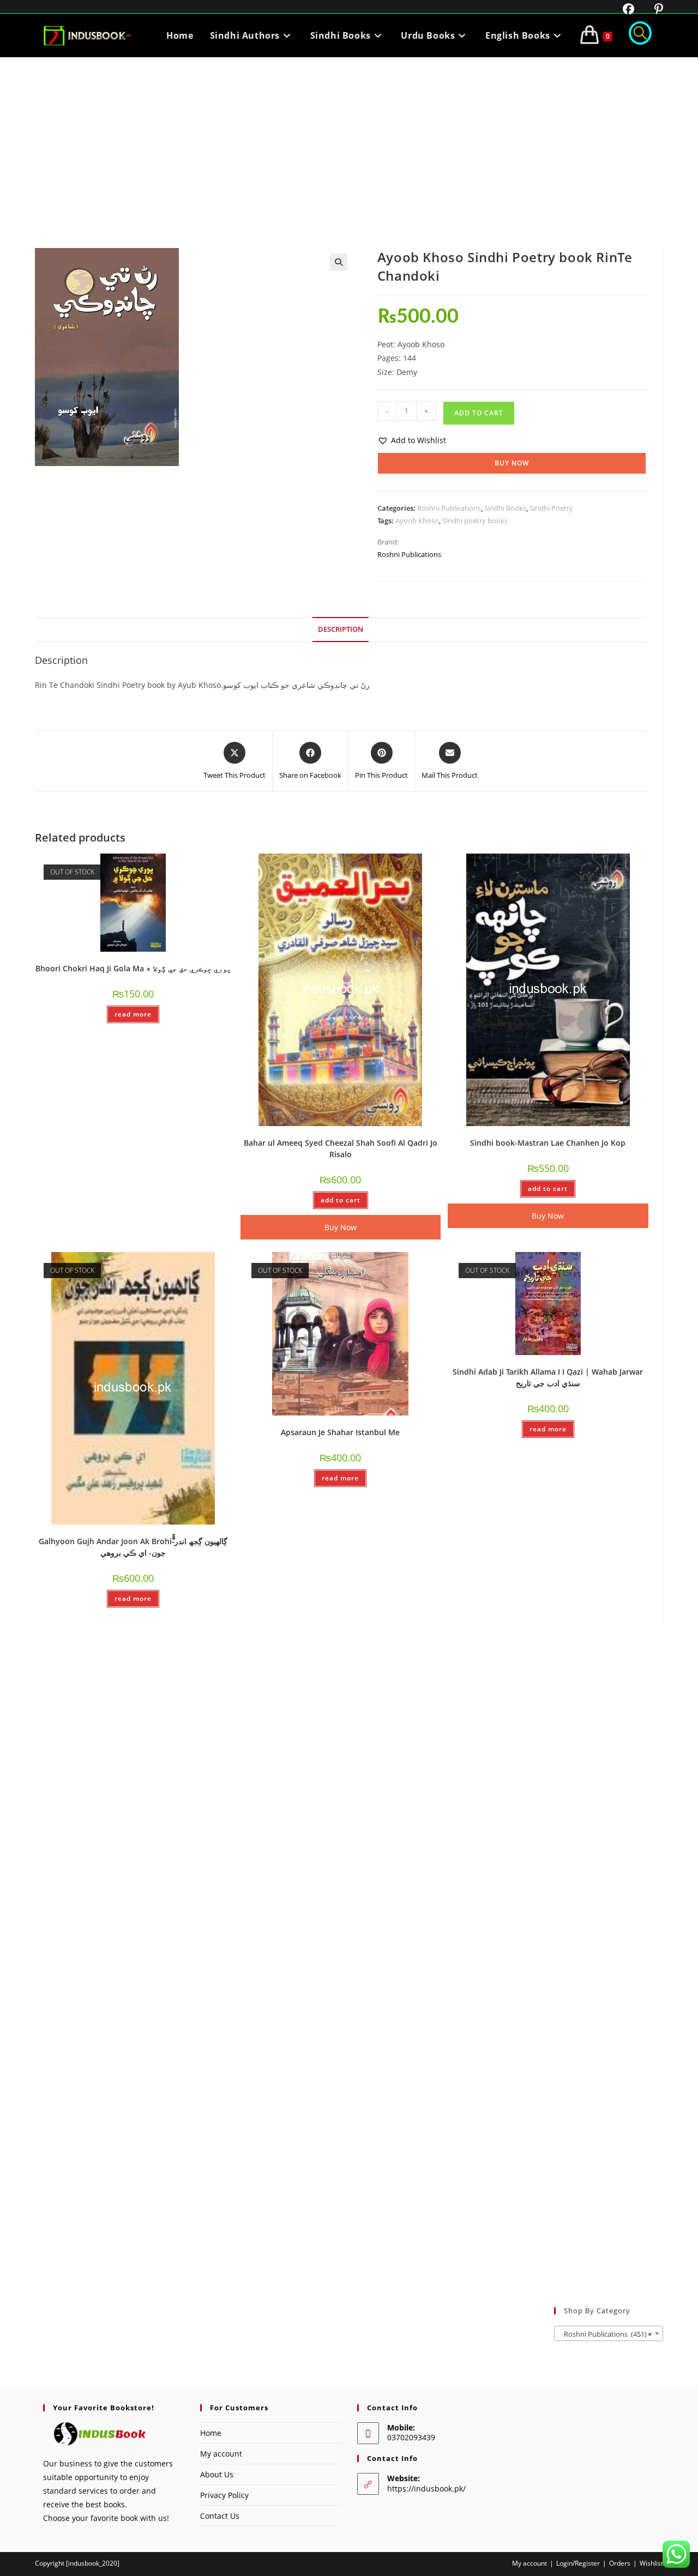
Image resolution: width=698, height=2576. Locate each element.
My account (221, 2454)
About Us (217, 2474)
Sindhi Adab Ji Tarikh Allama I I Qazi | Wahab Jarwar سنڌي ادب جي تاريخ (548, 1377)
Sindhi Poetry (551, 508)
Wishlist (651, 2563)
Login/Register (578, 2563)
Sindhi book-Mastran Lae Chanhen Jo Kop (548, 1143)
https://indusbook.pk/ (426, 2489)
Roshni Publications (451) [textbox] (605, 2334)
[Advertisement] (349, 139)
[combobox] (609, 2333)
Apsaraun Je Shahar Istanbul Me (340, 1432)
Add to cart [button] (341, 1200)
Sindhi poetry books (475, 521)
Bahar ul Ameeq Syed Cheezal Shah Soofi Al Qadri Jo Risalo (341, 1148)
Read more (133, 1014)
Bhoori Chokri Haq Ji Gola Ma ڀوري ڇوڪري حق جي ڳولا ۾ (133, 968)
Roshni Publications (449, 508)
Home (211, 2433)
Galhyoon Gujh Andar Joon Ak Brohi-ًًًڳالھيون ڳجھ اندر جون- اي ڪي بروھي (133, 1547)
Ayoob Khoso (417, 521)
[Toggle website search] (640, 35)
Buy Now (512, 463)
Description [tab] (341, 629)
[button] (339, 262)
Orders (620, 2563)
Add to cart (479, 413)
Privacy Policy (224, 2495)
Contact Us (220, 2516)
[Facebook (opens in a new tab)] (622, 9)
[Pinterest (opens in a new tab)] (650, 9)
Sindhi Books (505, 508)
